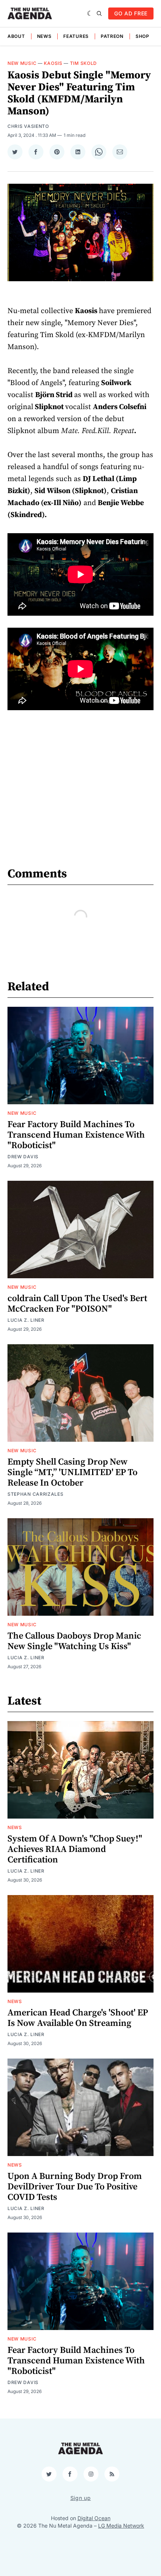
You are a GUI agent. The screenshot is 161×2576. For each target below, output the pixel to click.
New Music (22, 63)
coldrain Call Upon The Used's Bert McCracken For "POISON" (77, 1304)
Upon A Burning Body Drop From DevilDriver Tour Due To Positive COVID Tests (75, 2187)
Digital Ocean (94, 2518)
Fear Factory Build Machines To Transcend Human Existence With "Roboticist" (76, 1135)
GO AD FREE (131, 13)
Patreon (112, 36)
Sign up (81, 2498)
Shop (142, 36)
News (44, 36)
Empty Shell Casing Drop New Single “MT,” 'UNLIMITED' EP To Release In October (72, 1472)
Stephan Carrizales (36, 1494)
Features (76, 36)
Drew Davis (23, 1157)
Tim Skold (83, 63)
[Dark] (90, 13)
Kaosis (53, 63)
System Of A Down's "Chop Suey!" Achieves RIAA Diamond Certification (75, 1849)
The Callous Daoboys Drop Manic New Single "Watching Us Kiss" (74, 1641)
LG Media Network (121, 2526)
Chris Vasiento (28, 126)
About (16, 36)
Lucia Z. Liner (26, 1320)
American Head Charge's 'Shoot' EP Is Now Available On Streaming (78, 2018)
